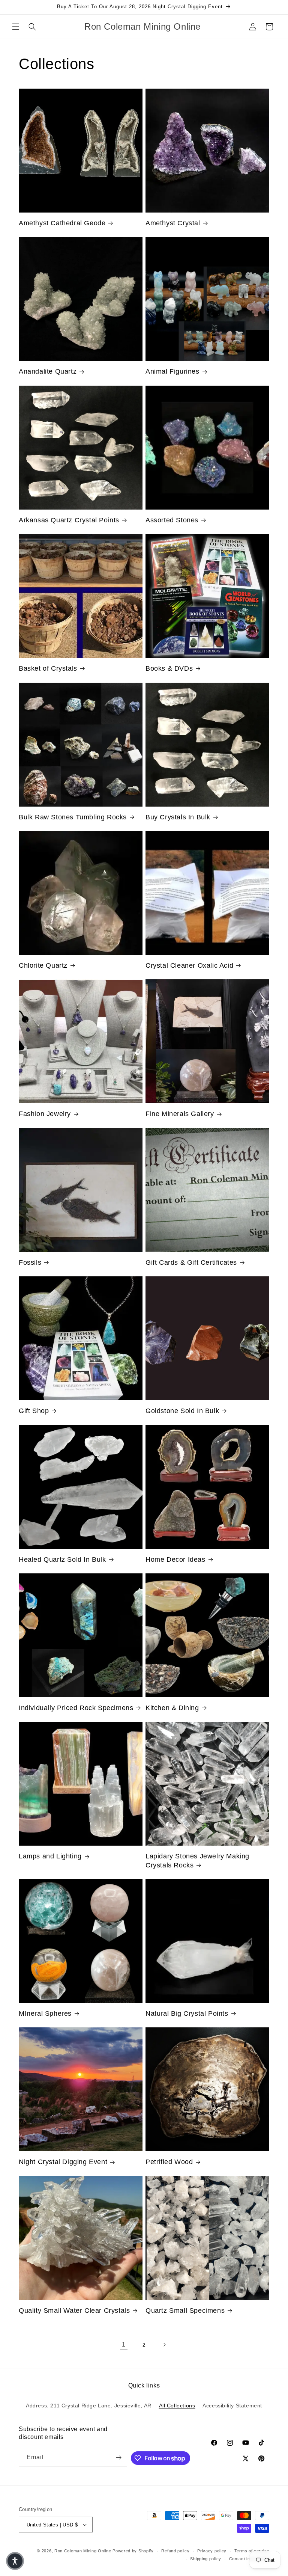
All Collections (177, 2406)
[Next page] (164, 2345)
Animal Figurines (172, 371)
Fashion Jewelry (45, 1114)
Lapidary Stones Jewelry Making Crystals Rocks (197, 1860)
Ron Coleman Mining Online (83, 2551)
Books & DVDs (169, 668)
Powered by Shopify (133, 2551)
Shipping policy (206, 2559)
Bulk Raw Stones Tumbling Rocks (73, 817)
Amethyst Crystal (173, 223)
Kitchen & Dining (172, 1708)
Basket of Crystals (48, 668)
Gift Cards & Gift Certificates (191, 1262)
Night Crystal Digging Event (63, 2162)
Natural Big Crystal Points (187, 2013)
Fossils (30, 1262)
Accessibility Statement (232, 2406)
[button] (16, 27)
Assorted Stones (172, 520)
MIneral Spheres (45, 2013)
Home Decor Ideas (175, 1559)
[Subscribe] (118, 2458)
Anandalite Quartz (48, 371)
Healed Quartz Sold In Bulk (62, 1559)
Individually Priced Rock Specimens (76, 1708)
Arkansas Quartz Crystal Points (69, 520)
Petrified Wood (169, 2162)
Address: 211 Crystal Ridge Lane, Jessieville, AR (89, 2406)
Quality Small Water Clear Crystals (74, 2311)
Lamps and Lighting (50, 1856)
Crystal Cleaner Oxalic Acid (189, 965)
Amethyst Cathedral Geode (62, 223)
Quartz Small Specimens (185, 2311)
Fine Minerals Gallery (180, 1114)
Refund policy (175, 2551)
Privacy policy (212, 2551)
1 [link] (124, 2344)
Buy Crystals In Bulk (178, 817)
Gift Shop (34, 1411)
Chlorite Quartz (43, 965)
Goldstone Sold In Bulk (182, 1411)
